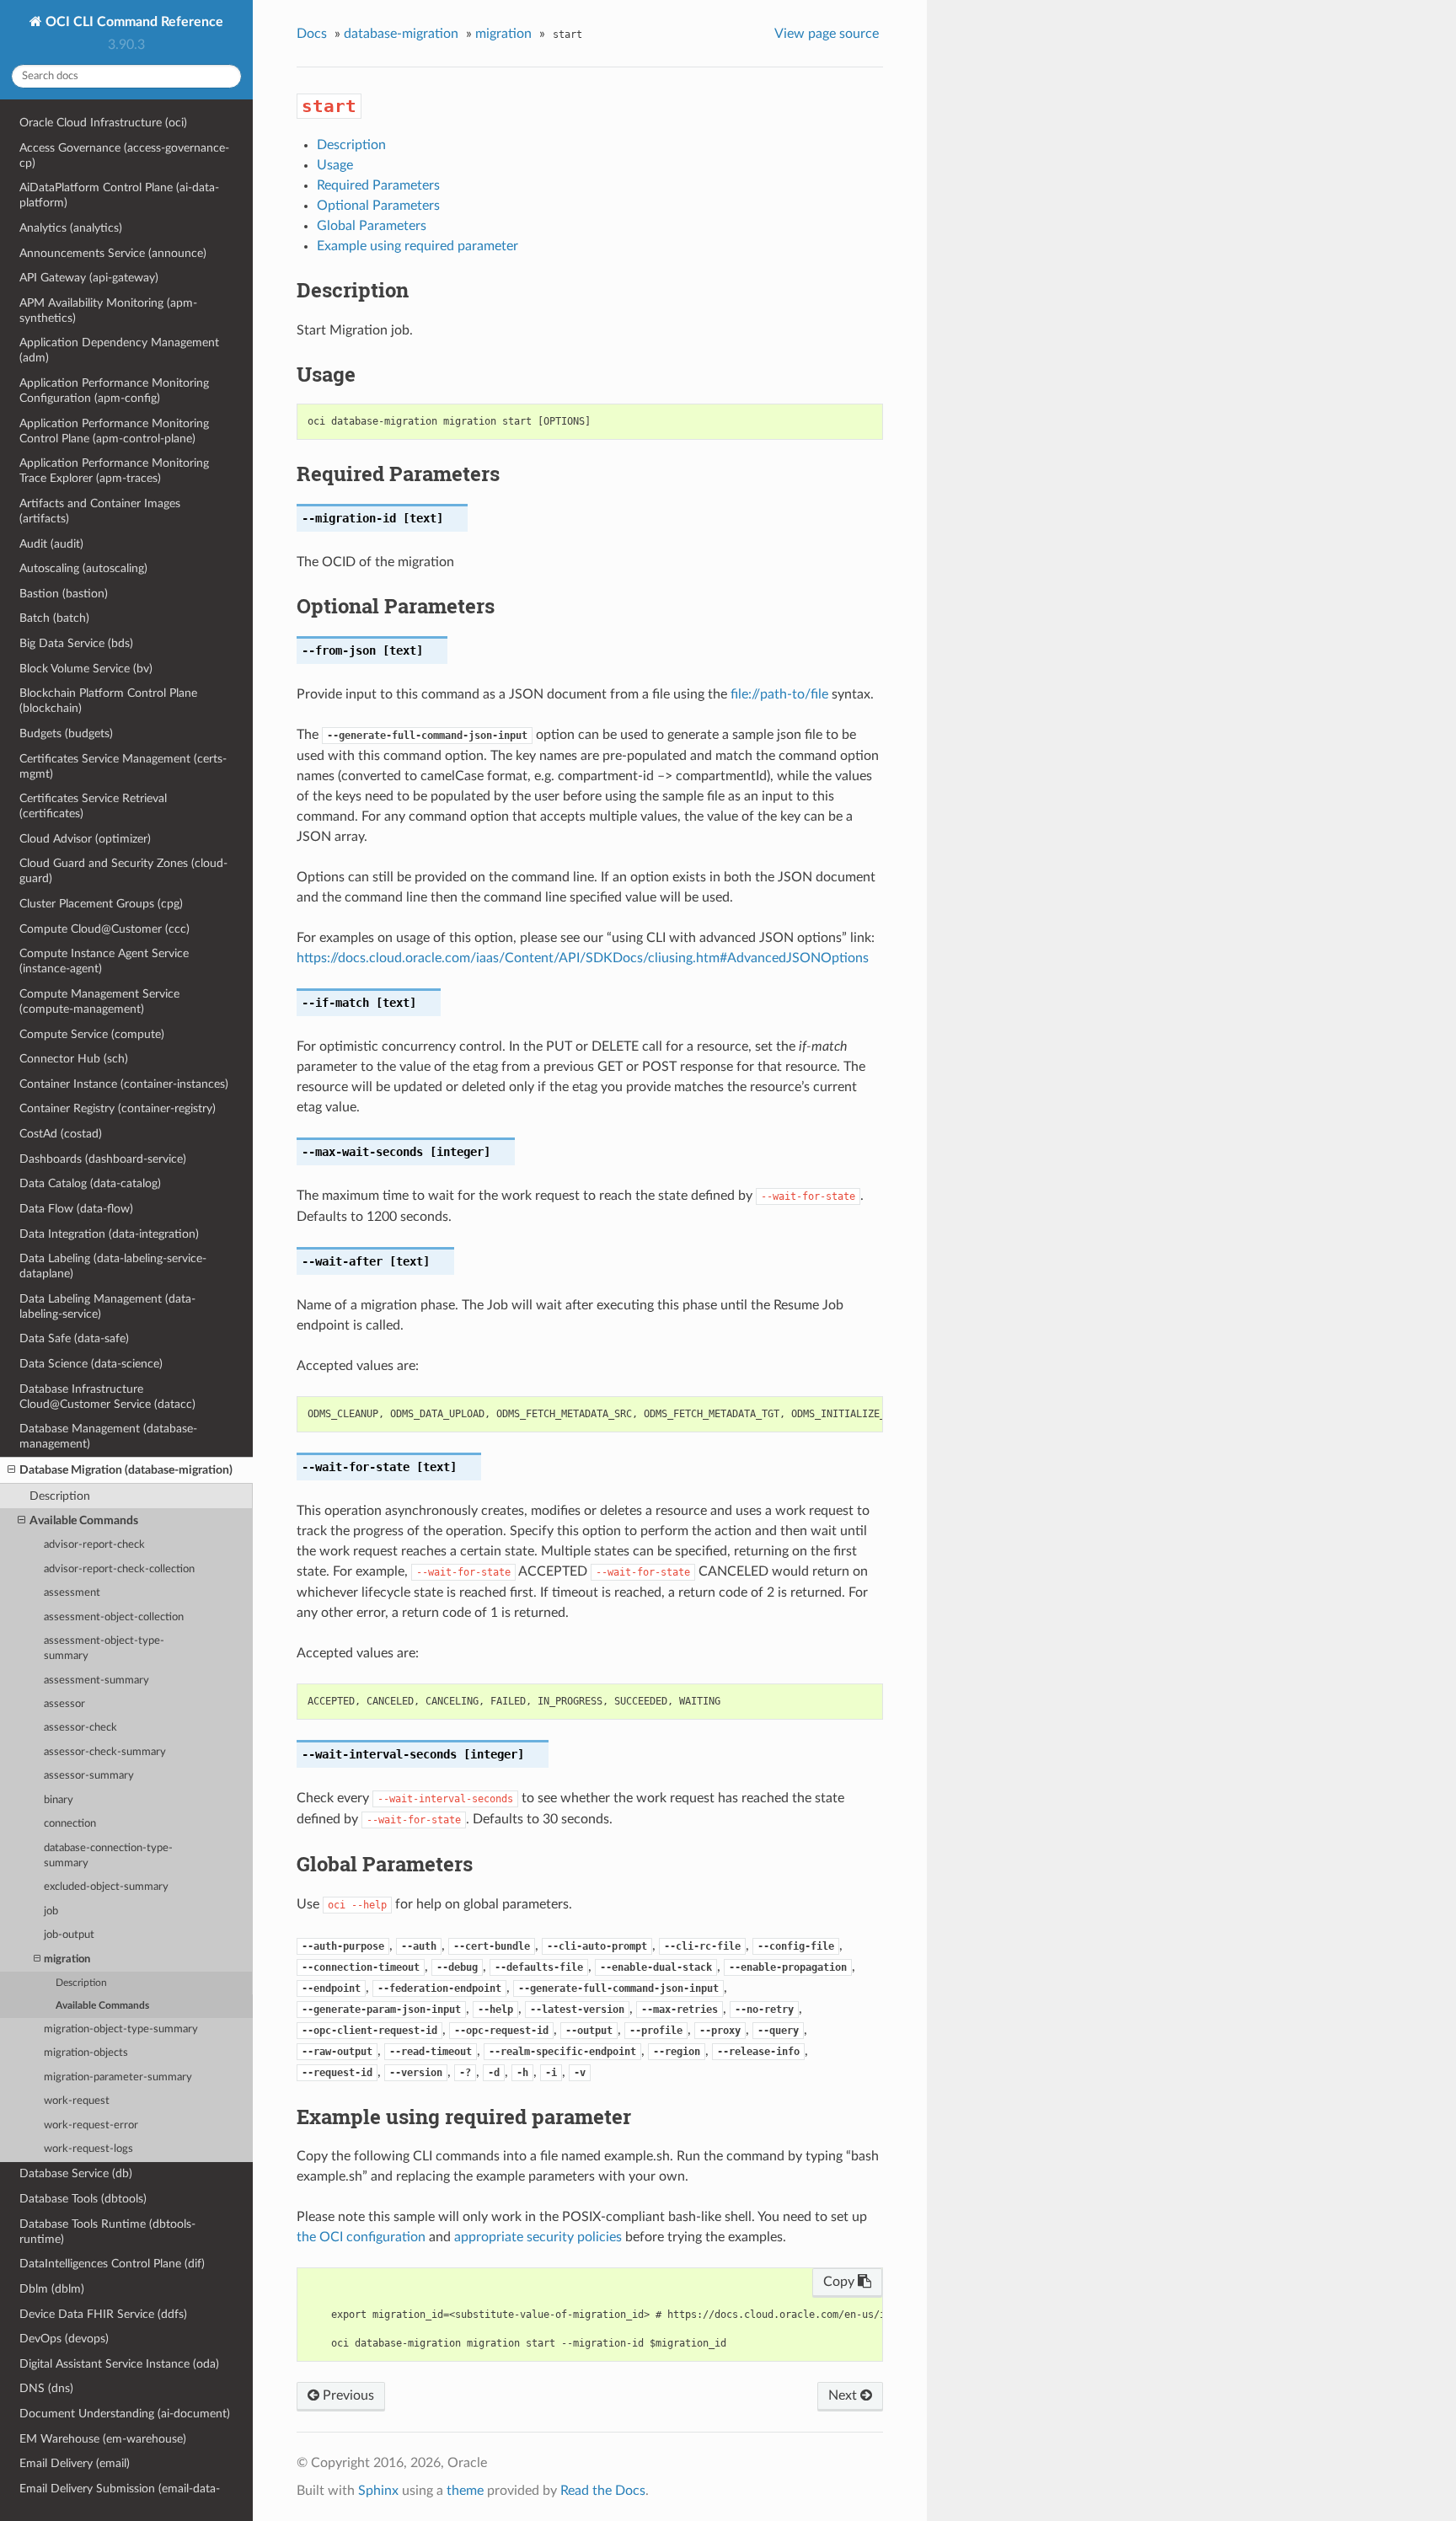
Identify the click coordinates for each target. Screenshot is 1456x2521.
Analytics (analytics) (71, 228)
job (51, 1911)
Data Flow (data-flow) (76, 1209)
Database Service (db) (76, 2173)
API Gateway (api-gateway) (89, 278)
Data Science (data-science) (91, 1364)
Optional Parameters (378, 206)
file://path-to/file (779, 694)
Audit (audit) (51, 544)
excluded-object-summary (106, 1887)
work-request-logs (88, 2149)
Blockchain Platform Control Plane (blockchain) (108, 701)
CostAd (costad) (61, 1134)
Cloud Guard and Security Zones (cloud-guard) (123, 871)
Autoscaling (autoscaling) (83, 568)
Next (844, 2395)
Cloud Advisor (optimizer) (85, 839)
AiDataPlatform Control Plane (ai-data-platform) (119, 195)
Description (60, 1496)
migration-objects (86, 2053)
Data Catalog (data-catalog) (90, 1183)
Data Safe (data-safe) (74, 1338)
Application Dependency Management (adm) (119, 350)
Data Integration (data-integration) (109, 1234)
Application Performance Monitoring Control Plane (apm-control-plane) (114, 431)
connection (70, 1824)
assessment (72, 1593)
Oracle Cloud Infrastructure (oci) (103, 123)
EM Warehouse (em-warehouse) (103, 2439)
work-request (77, 2101)
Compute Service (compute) (92, 1034)
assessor (64, 1704)
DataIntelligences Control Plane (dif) (112, 2264)
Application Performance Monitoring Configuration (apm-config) (114, 391)
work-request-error (91, 2125)
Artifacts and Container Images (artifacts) (100, 511)
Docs (312, 34)
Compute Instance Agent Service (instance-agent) (104, 961)
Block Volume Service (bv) (86, 669)
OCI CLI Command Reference (133, 22)
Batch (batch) (54, 618)
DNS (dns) (46, 2388)
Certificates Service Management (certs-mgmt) (123, 766)
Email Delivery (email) (75, 2463)
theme (465, 2491)
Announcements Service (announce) (113, 253)
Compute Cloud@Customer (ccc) (104, 929)
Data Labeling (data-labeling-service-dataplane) (113, 1266)
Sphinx (378, 2491)
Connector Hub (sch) (74, 1059)
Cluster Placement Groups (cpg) (101, 904)
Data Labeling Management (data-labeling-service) (107, 1306)
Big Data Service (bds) (76, 643)
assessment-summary (96, 1681)
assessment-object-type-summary (104, 1649)
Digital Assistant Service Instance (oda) (119, 2364)
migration (67, 1959)
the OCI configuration (361, 2237)
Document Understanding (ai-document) (125, 2414)
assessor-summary (89, 1776)
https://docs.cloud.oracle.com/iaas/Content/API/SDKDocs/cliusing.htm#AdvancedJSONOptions (583, 958)
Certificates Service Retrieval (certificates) (93, 806)
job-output (69, 1935)
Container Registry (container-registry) (118, 1108)
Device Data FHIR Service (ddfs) (103, 2314)
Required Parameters (378, 185)
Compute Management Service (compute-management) (99, 1001)
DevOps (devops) (64, 2339)
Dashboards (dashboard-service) (103, 1159)
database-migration (401, 34)
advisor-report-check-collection (119, 1569)
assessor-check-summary (105, 1752)
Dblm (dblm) (52, 2289)
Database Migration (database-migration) (126, 1470)
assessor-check (80, 1728)
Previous (347, 2395)
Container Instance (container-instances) (124, 1084)
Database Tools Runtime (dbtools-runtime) (107, 2232)
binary (59, 1800)
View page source (827, 34)
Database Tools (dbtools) (83, 2199)
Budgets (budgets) (66, 733)
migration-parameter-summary (118, 2077)
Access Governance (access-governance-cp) (124, 155)
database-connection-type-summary (108, 1856)
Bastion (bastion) (64, 594)
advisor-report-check (94, 1545)
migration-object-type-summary (121, 2029)
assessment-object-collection (114, 1617)
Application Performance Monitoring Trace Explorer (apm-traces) (114, 471)
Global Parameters (372, 226)
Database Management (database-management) (108, 1436)
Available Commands (84, 1520)
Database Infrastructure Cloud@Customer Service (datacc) (107, 1397)
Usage (335, 165)
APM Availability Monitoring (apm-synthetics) (108, 310)
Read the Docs (603, 2491)
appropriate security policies (538, 2237)
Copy (840, 2282)
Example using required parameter (418, 246)
